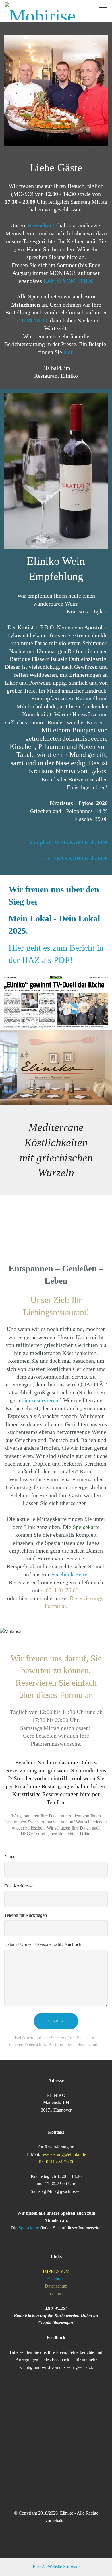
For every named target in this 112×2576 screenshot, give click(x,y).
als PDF (99, 843)
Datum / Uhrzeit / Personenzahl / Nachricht (43, 1944)
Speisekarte (86, 1527)
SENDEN (56, 2021)
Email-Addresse (19, 1886)
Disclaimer (56, 2294)
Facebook (56, 2279)
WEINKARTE (72, 843)
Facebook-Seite (69, 1574)
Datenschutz (56, 2286)
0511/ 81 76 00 (30, 321)
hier (68, 352)
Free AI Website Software (56, 2567)
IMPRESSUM (56, 2271)
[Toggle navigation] (103, 10)
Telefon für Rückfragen (26, 1915)
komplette (42, 843)
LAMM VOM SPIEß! (69, 281)
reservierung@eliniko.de (64, 2154)
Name (10, 1856)
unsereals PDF (74, 858)
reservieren (45, 1400)
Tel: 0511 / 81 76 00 (56, 2162)
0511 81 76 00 (62, 1590)
